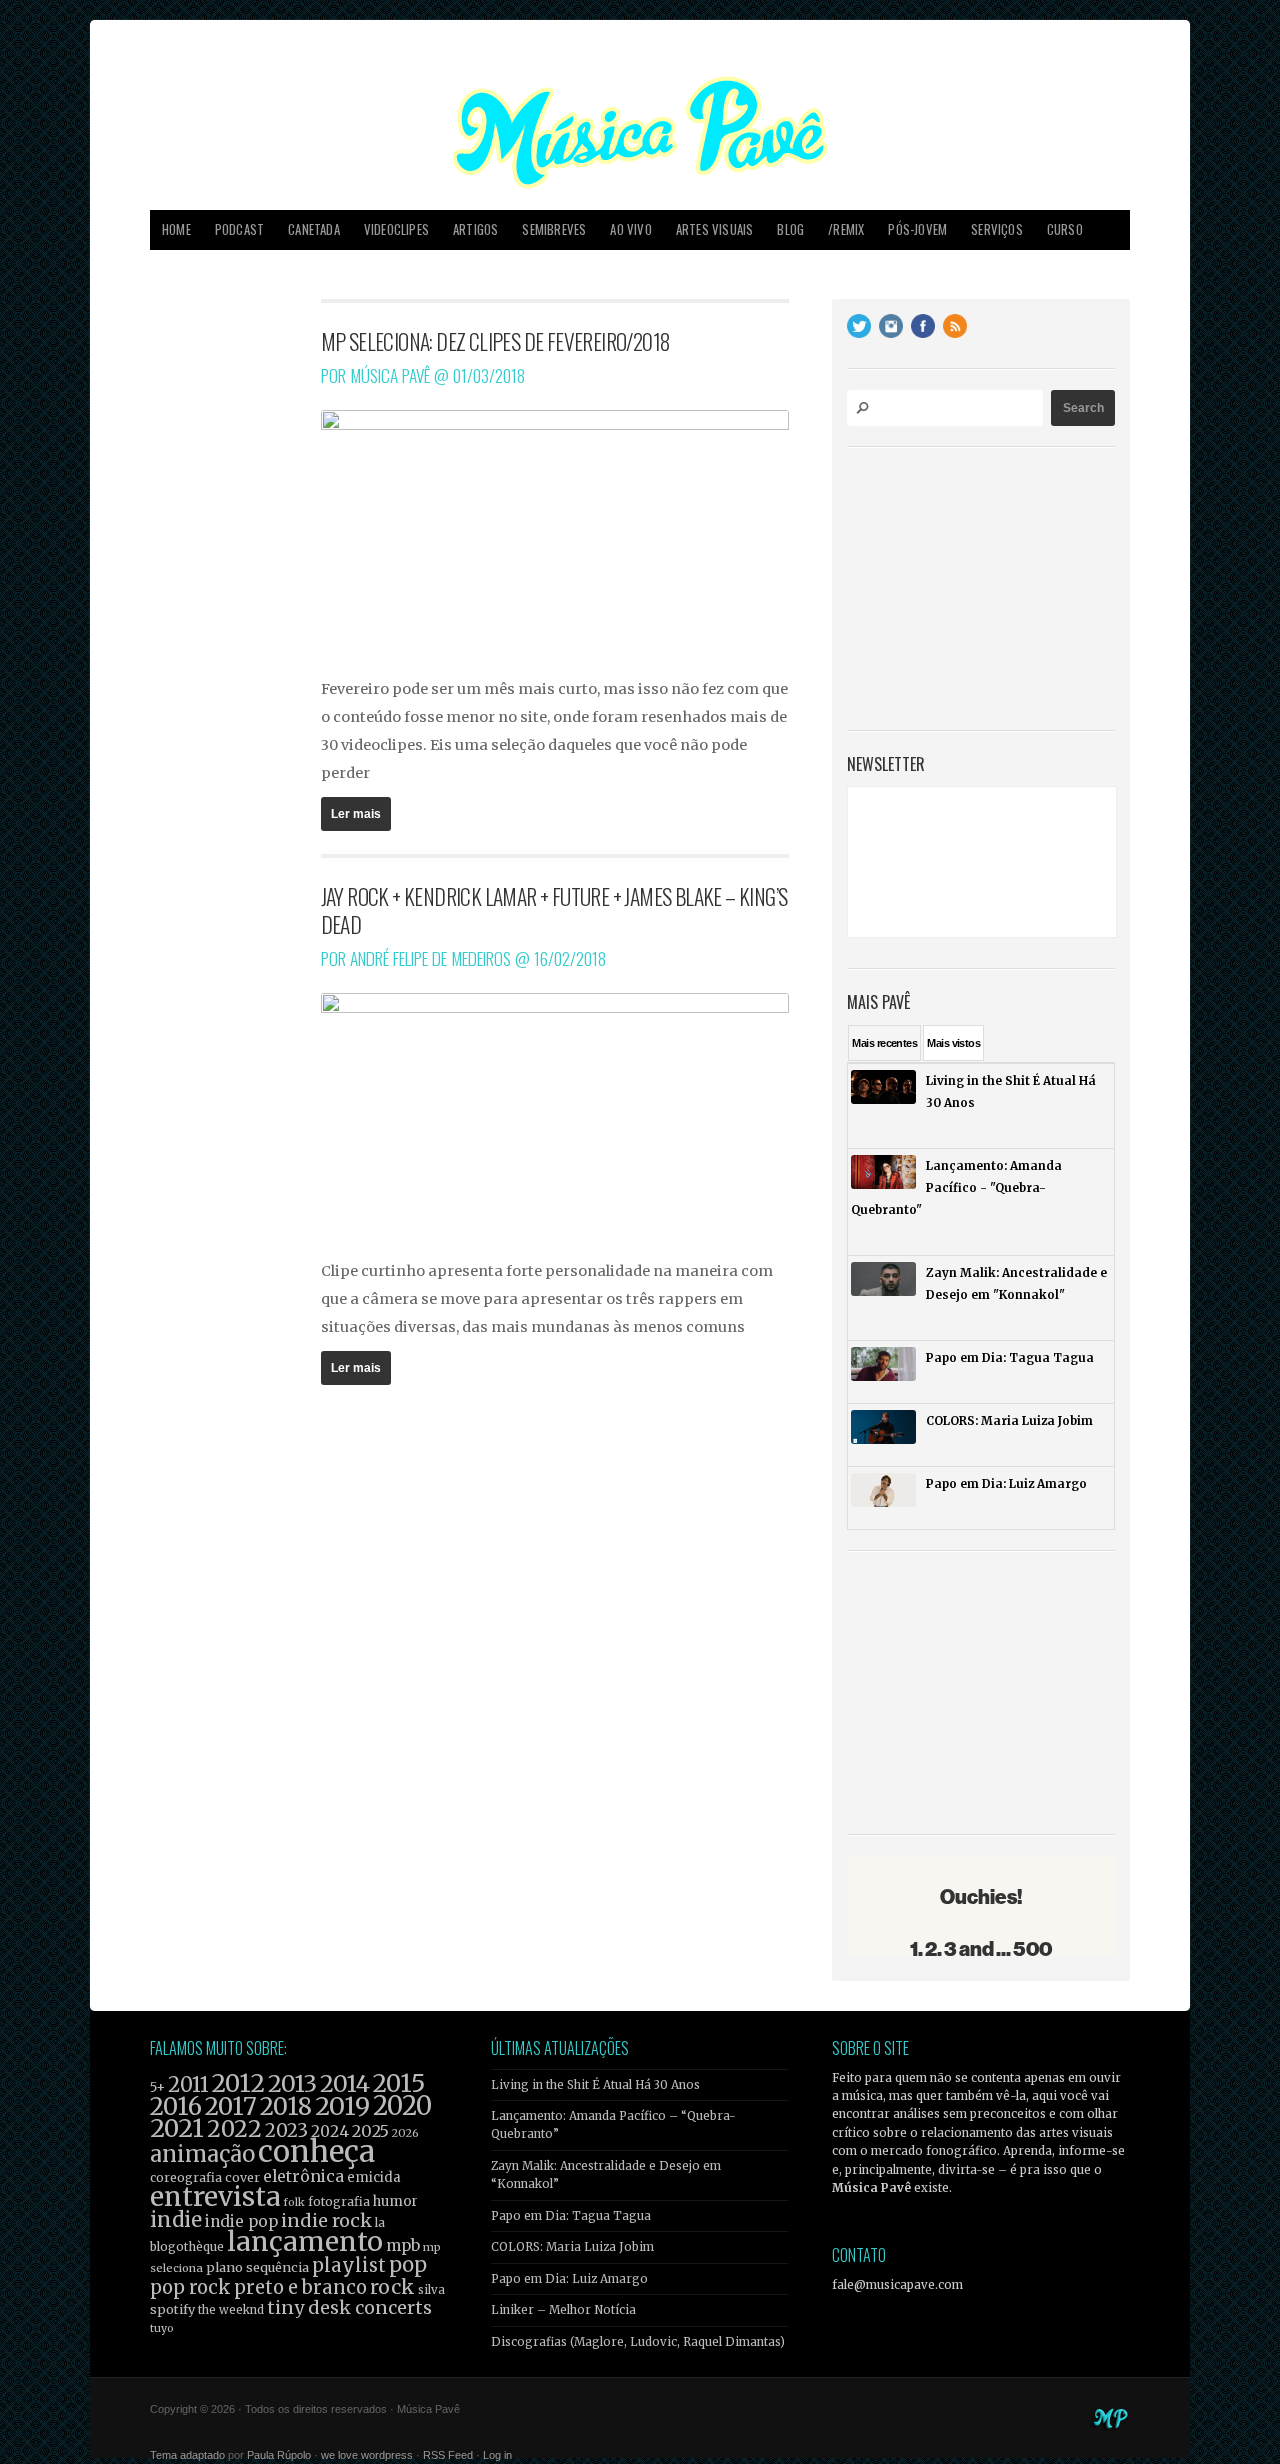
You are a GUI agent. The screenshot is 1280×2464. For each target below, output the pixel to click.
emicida (374, 2177)
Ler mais (356, 814)
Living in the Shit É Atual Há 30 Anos (595, 2085)
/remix (846, 229)
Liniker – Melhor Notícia (563, 2310)
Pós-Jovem (917, 229)
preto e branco (300, 2287)
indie (176, 2220)
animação (202, 2154)
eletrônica (303, 2176)
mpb (403, 2245)
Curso (1065, 229)
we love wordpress (367, 2455)
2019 (342, 2106)
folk (294, 2202)
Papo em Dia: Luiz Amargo (569, 2279)
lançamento (305, 2241)
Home (176, 229)
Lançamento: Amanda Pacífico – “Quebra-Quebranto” (613, 2125)
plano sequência (257, 2267)
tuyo (162, 2328)
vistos (953, 1043)
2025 (370, 2131)
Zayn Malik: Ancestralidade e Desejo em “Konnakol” (606, 2175)
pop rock (190, 2287)
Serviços (997, 229)
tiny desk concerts (349, 2307)
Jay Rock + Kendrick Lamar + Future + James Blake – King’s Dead (554, 910)
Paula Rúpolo (279, 2455)
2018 (286, 2107)
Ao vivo (630, 229)
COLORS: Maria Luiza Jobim (572, 2247)
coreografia (186, 2177)
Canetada (314, 229)
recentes (884, 1043)
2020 (402, 2106)
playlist (349, 2265)
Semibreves (554, 229)
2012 (238, 2083)
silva (431, 2290)
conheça (316, 2151)
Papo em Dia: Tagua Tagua (571, 2216)
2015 (399, 2083)
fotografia (339, 2201)
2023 (286, 2130)
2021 (177, 2128)
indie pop (241, 2221)
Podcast (239, 229)
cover (242, 2177)
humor (395, 2201)
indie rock (326, 2220)
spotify (172, 2309)
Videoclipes (396, 229)
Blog (790, 229)
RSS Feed (448, 2455)
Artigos (475, 229)
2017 (231, 2106)
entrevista (215, 2196)
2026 (405, 2133)
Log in (497, 2455)
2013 (292, 2083)
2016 (176, 2106)
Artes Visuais (715, 229)
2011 (188, 2085)
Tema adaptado (187, 2455)
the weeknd (231, 2310)
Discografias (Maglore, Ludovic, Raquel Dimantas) (638, 2342)
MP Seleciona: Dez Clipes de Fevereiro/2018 (495, 341)
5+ (157, 2087)
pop (408, 2264)
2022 (234, 2129)
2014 (345, 2083)
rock (392, 2287)
